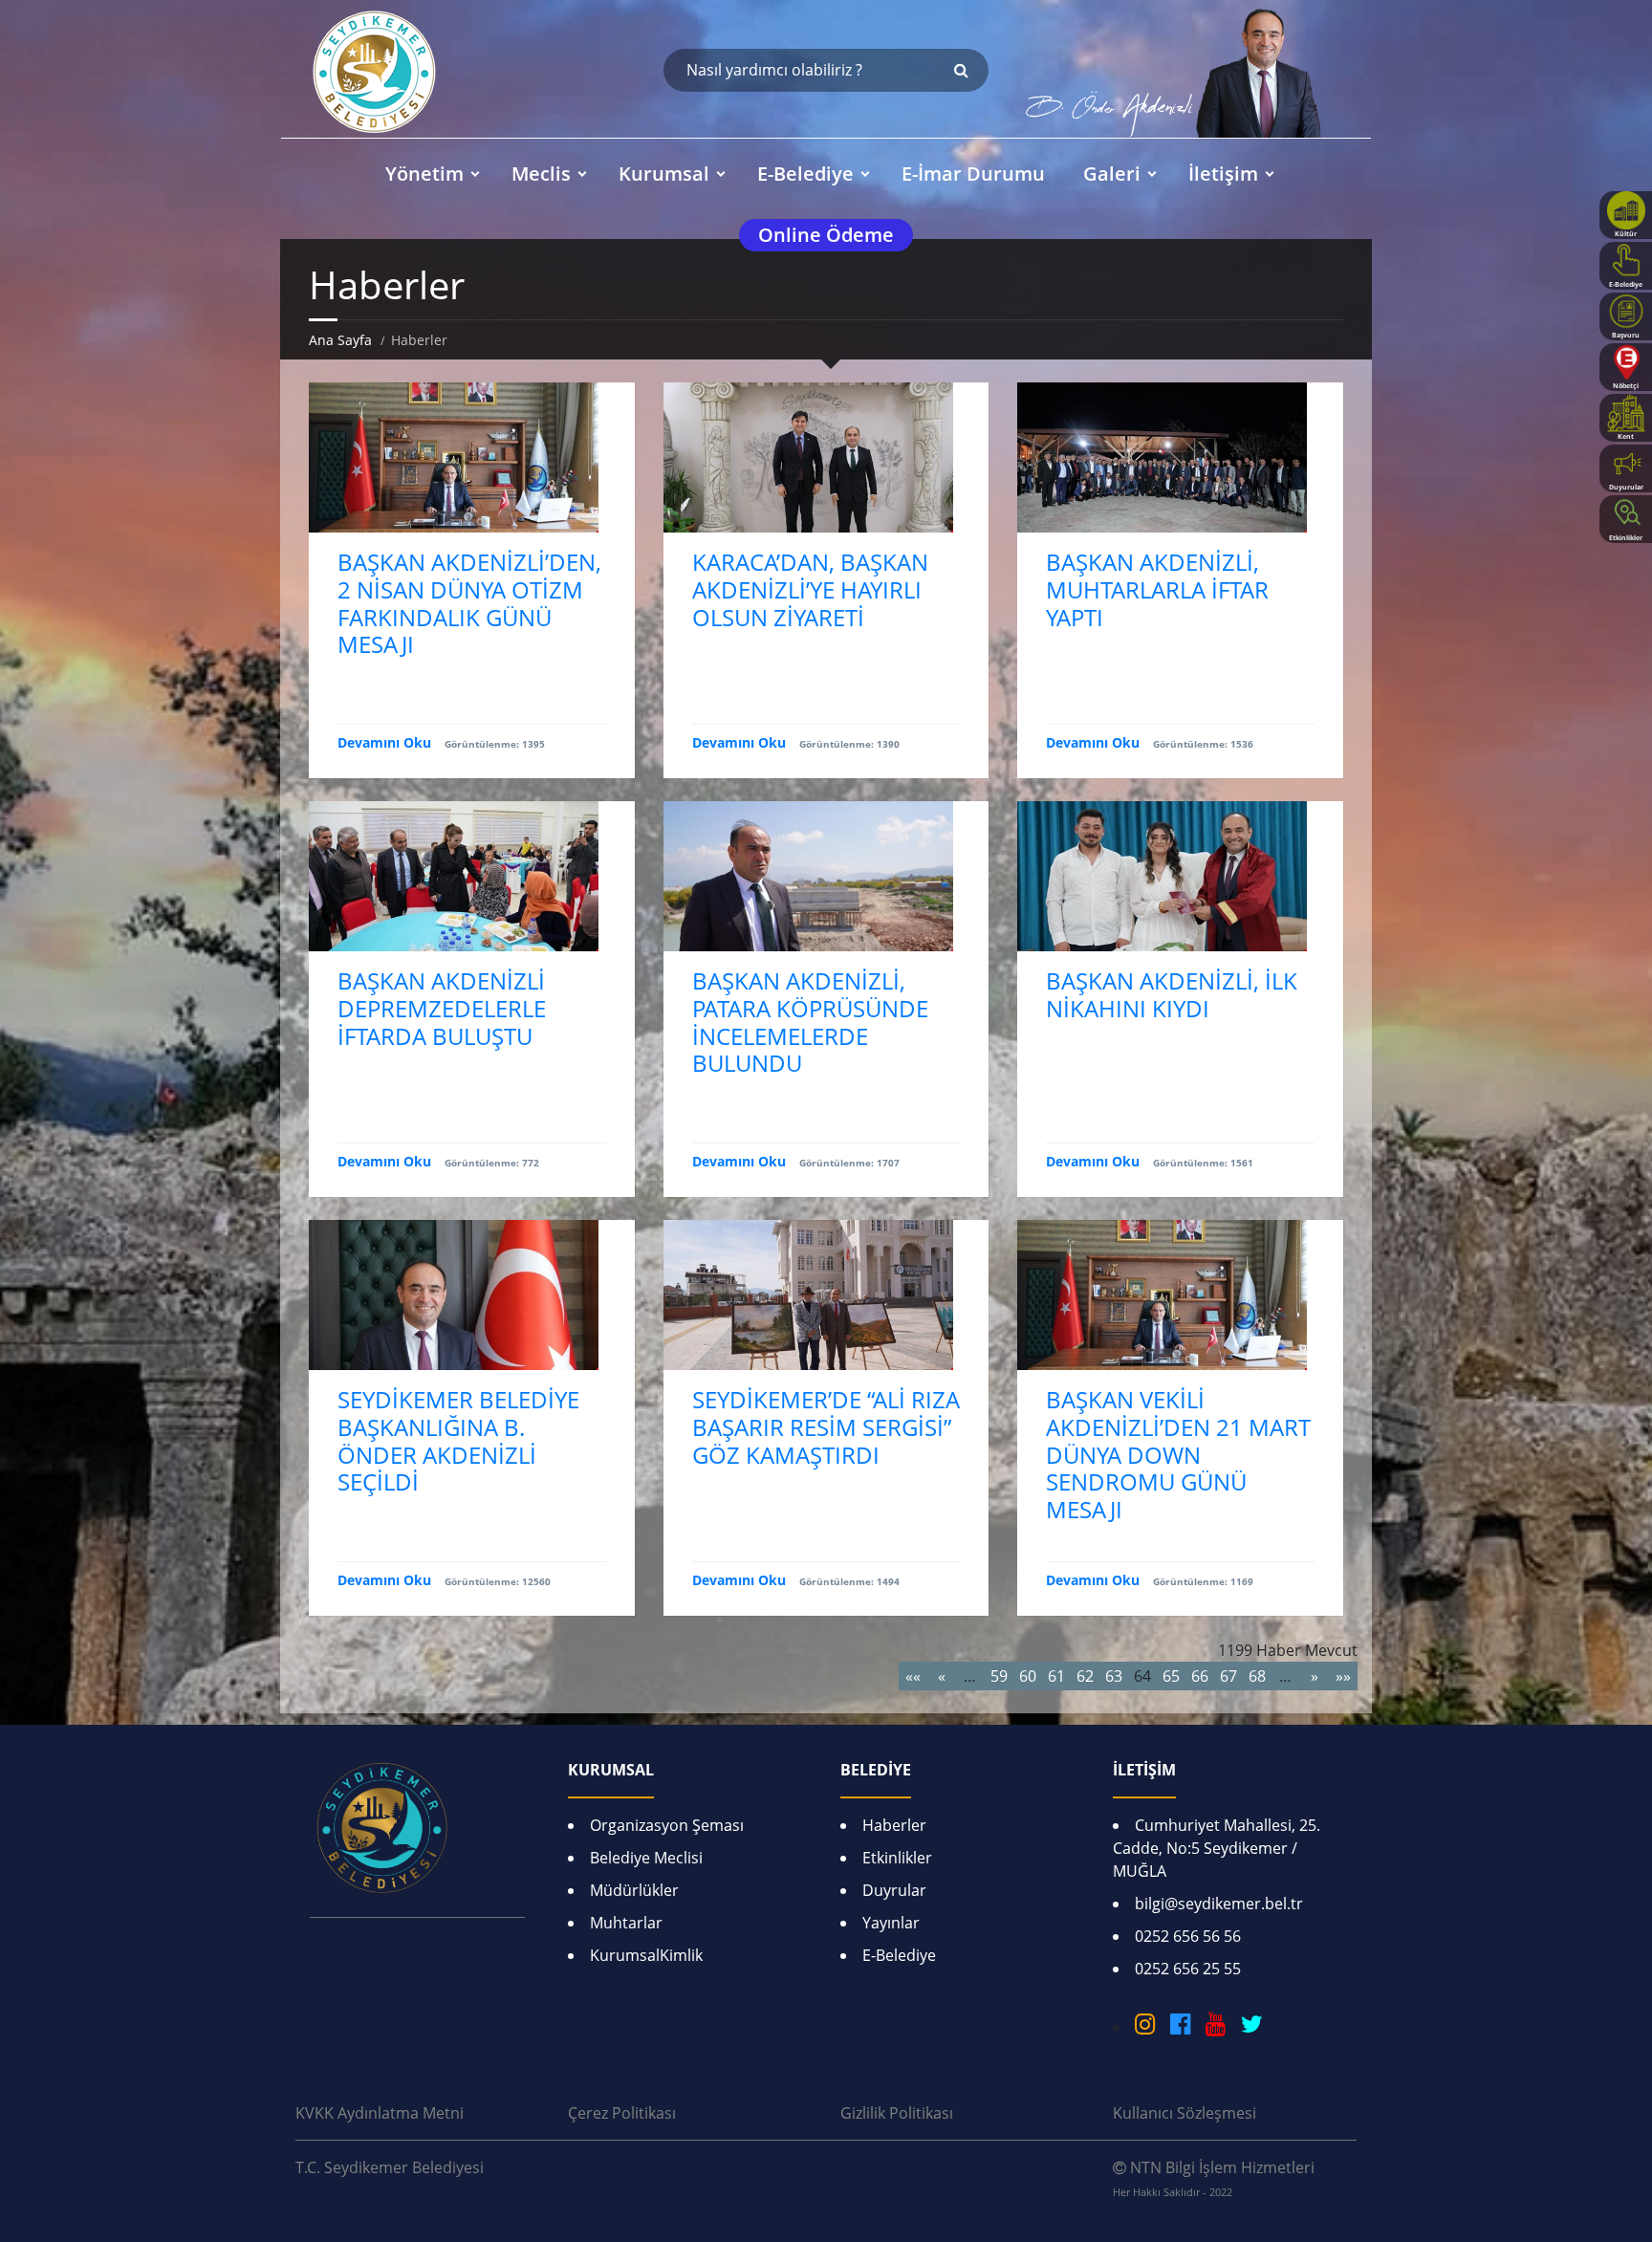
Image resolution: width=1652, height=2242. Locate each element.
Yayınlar (891, 1923)
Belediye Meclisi (646, 1858)
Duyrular (894, 1890)
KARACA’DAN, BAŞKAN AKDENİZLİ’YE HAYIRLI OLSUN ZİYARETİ (810, 589)
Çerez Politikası (622, 2113)
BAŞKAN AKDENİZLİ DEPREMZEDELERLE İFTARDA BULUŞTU (442, 1008)
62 (1085, 1676)
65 (1171, 1676)
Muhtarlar (626, 1923)
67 (1228, 1676)
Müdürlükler (634, 1890)
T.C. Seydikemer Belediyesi (390, 2167)
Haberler (894, 1825)
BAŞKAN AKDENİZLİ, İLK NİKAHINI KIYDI (1172, 994)
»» (1343, 1676)
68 (1257, 1676)
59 (999, 1676)
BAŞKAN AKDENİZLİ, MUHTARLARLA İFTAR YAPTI (1157, 589)
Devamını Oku (384, 742)
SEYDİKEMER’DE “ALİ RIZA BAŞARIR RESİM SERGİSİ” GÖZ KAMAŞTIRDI (826, 1427)
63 (1114, 1676)
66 (1200, 1676)
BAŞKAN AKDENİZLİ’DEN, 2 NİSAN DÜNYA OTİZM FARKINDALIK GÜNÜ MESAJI (469, 603)
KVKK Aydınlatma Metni (380, 2113)
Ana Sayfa (340, 340)
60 (1028, 1676)
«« (913, 1676)
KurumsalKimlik (646, 1955)
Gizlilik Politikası (897, 2113)
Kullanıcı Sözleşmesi (1185, 2113)
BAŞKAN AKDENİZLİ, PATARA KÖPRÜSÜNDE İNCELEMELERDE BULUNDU (810, 1022)
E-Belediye (899, 1955)
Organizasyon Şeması (667, 1825)
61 (1056, 1676)
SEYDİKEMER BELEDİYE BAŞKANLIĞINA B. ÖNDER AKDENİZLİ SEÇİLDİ (458, 1440)
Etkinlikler (897, 1858)
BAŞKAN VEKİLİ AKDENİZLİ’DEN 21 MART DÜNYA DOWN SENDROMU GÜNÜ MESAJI (1178, 1454)
